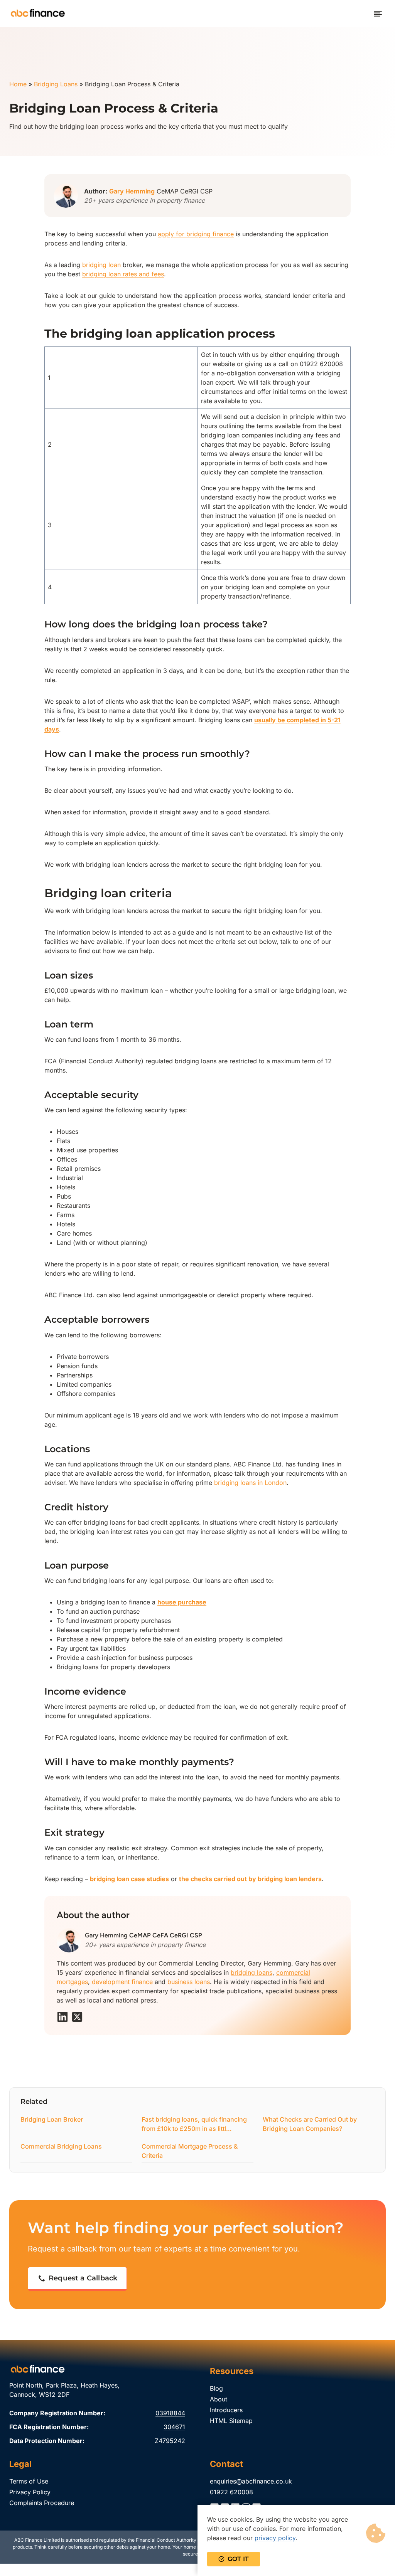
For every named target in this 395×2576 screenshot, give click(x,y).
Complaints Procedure (42, 2503)
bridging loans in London (250, 1483)
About (219, 2399)
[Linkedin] (62, 2017)
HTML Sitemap (231, 2421)
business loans (189, 1982)
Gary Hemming (132, 191)
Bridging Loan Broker (52, 2119)
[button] (77, 2279)
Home (18, 84)
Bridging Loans (56, 84)
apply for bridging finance (196, 234)
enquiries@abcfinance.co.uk (251, 2481)
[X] (77, 2017)
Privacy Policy (30, 2492)
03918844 (170, 2413)
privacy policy (275, 2538)
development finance (122, 1982)
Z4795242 (170, 2441)
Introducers (226, 2410)
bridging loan (101, 265)
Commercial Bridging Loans (61, 2146)
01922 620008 (231, 2492)
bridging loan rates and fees (123, 274)
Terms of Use (29, 2481)
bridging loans (252, 1972)
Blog (216, 2388)
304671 (174, 2427)
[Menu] (378, 14)
